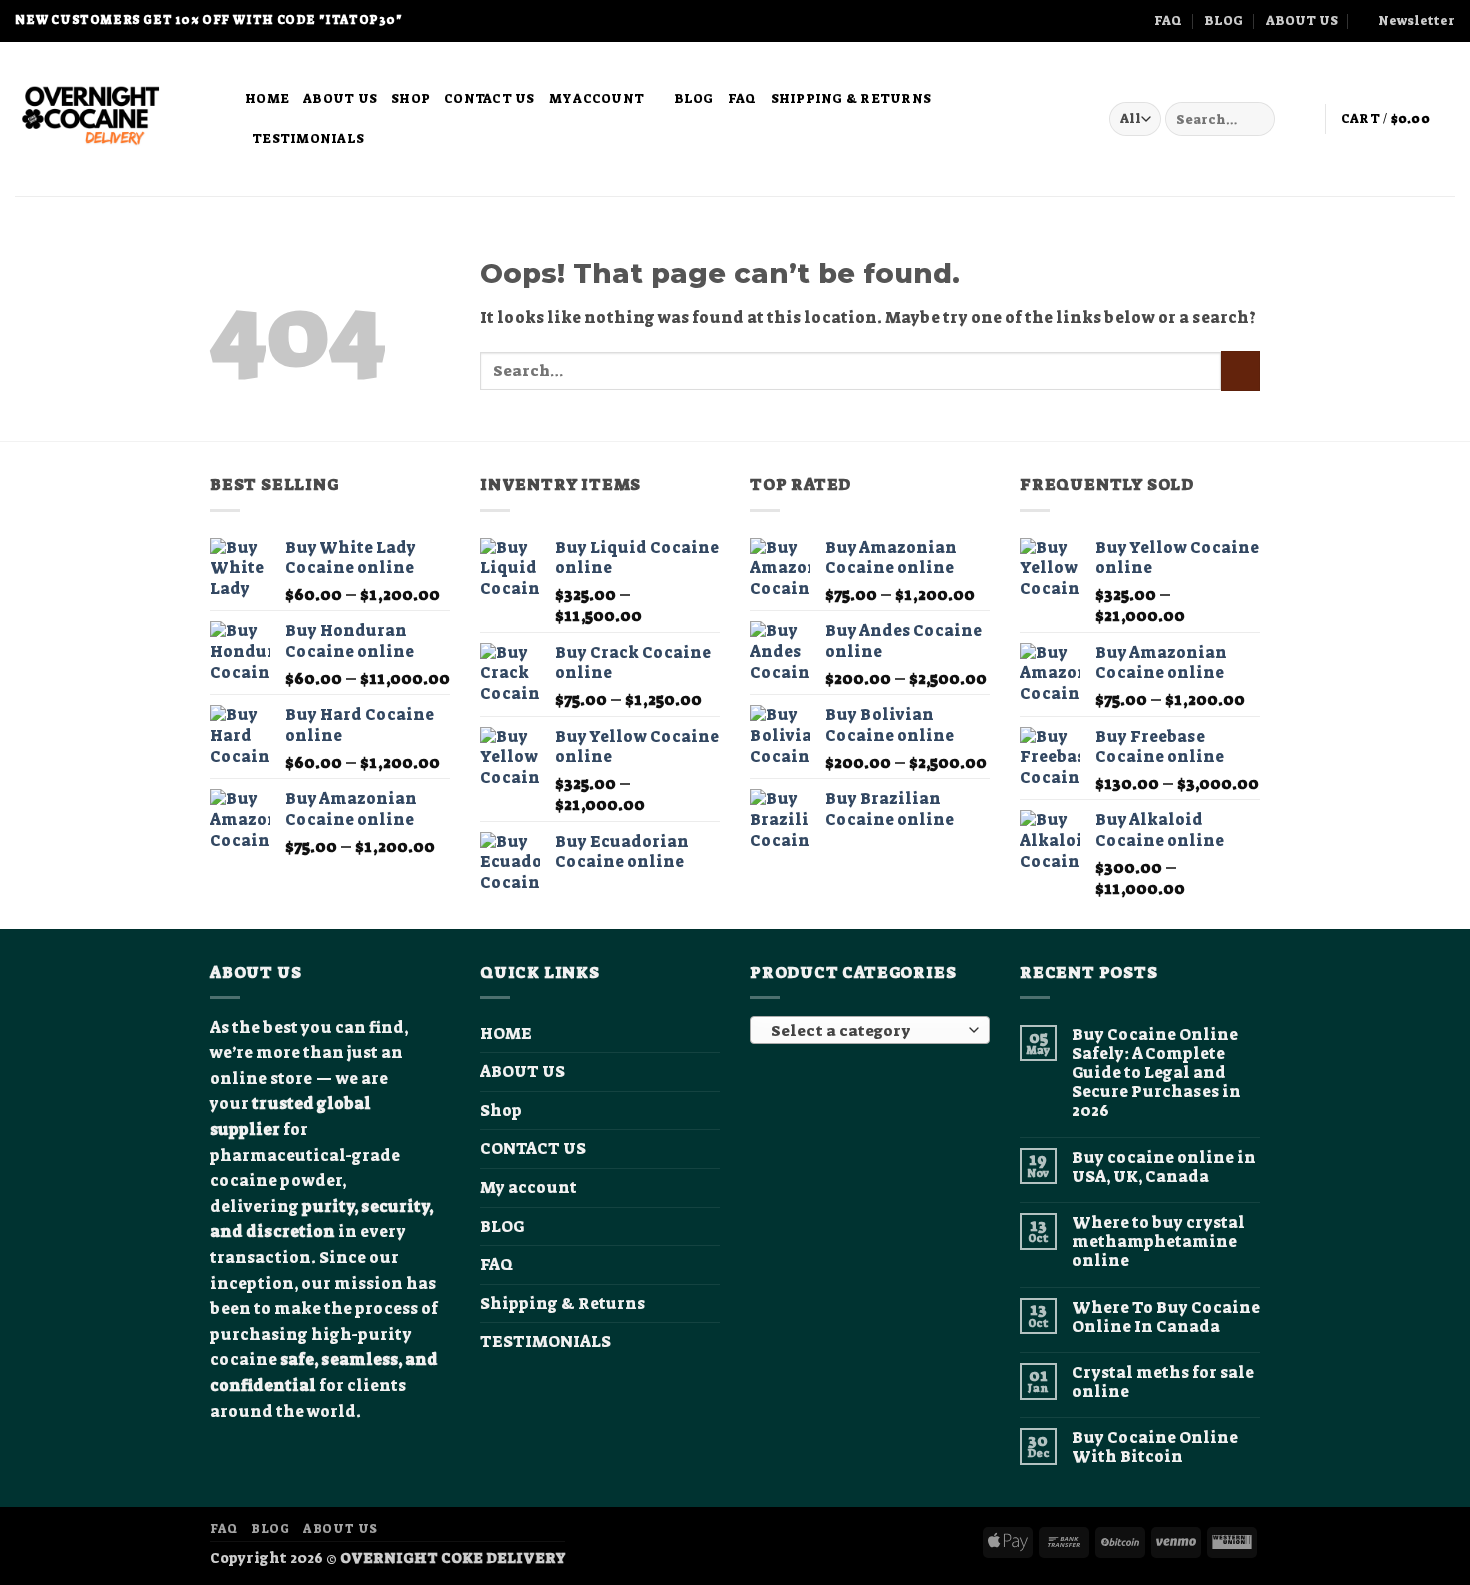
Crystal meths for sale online (1163, 1382)
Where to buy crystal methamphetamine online (1158, 1242)
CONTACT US (489, 98)
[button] (1407, 21)
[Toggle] (708, 1188)
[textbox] (865, 1031)
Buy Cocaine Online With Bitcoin (1155, 1447)
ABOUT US (1302, 20)
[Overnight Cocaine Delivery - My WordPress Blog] (115, 119)
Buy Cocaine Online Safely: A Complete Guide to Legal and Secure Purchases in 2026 (1156, 1073)
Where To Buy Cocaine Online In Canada (1166, 1317)
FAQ (1168, 20)
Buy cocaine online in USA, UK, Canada (1164, 1167)
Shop (410, 98)
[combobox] (870, 1030)
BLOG (1223, 20)
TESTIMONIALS (308, 138)
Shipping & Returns (851, 98)
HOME (267, 98)
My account (597, 98)
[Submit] (1256, 119)
